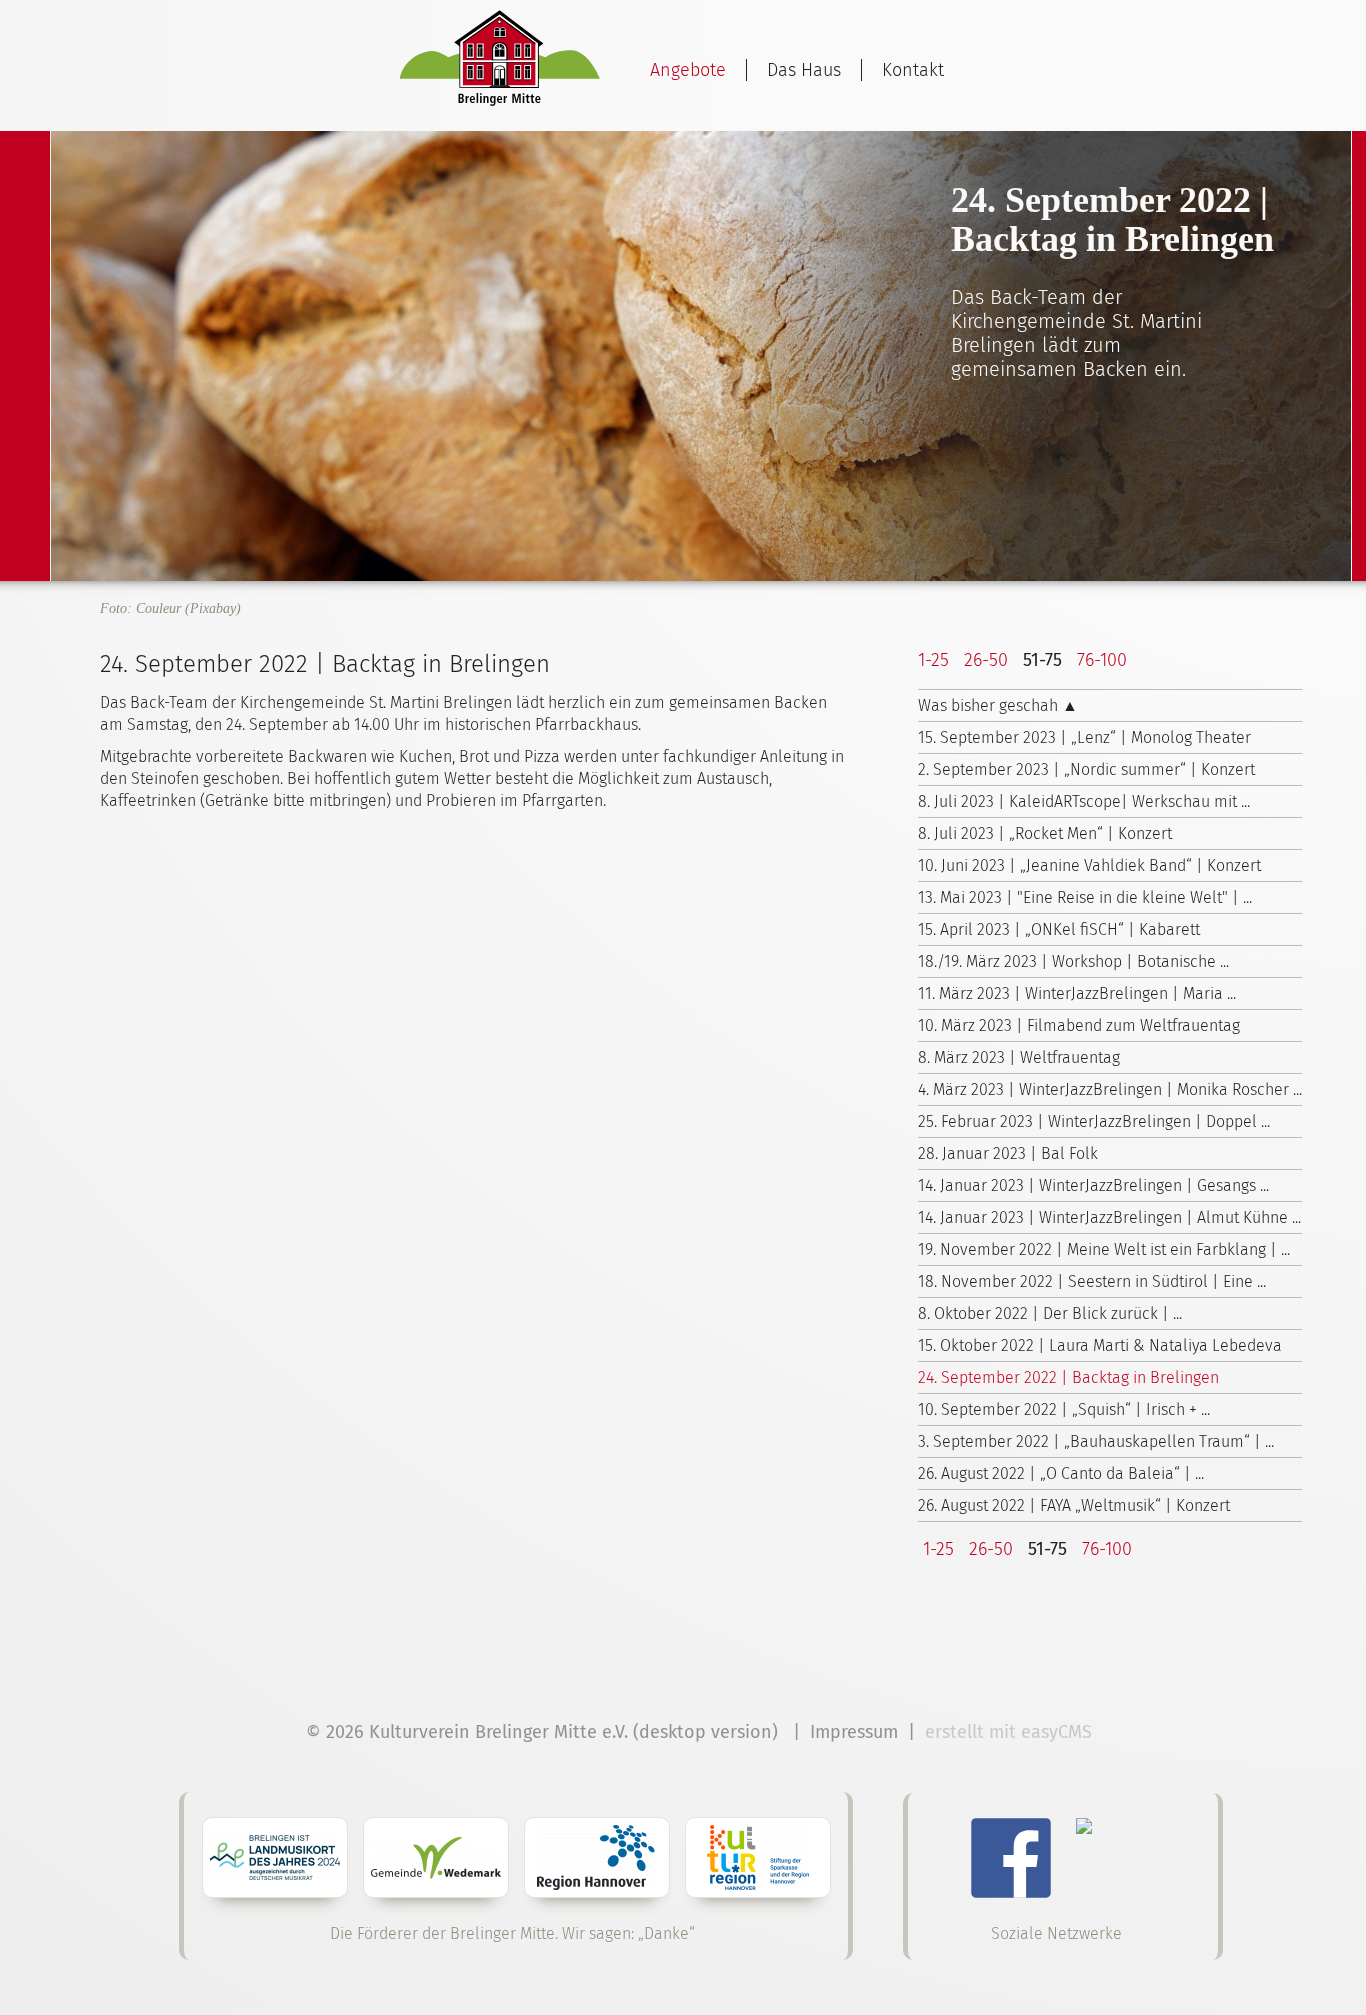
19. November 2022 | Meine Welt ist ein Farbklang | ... (1104, 1249)
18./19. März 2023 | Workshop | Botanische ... (1073, 961)
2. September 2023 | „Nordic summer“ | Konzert (1086, 769)
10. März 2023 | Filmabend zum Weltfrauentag (1079, 1025)
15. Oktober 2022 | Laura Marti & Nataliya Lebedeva (1100, 1345)
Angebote (688, 70)
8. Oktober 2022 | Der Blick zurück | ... (1050, 1313)
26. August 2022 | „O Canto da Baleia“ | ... (1061, 1473)
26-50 (986, 660)
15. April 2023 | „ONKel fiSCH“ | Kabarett (1059, 929)
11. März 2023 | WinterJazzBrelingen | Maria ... (1077, 993)
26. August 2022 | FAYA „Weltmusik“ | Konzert (1074, 1505)
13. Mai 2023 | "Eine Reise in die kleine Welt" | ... (1085, 897)
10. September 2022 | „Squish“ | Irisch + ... (1064, 1409)
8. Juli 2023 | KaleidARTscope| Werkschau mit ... (1084, 801)
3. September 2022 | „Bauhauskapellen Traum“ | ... (1096, 1441)
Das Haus (804, 70)
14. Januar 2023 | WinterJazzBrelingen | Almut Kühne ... (1109, 1217)
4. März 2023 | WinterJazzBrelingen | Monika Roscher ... (1110, 1089)
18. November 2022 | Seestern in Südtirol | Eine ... (1092, 1281)
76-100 (1102, 660)
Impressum (854, 1732)
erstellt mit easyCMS (1011, 1732)
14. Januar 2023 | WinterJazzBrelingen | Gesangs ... (1093, 1185)
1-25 (933, 660)
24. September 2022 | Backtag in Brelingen (1068, 1377)
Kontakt (913, 70)
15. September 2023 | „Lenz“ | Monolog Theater (1084, 737)
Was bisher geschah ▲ (998, 705)
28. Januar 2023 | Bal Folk (1008, 1153)
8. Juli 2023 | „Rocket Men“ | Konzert (1045, 833)
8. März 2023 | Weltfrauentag (1019, 1057)
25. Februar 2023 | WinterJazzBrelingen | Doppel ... (1094, 1121)
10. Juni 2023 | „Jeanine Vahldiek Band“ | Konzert (1089, 865)
